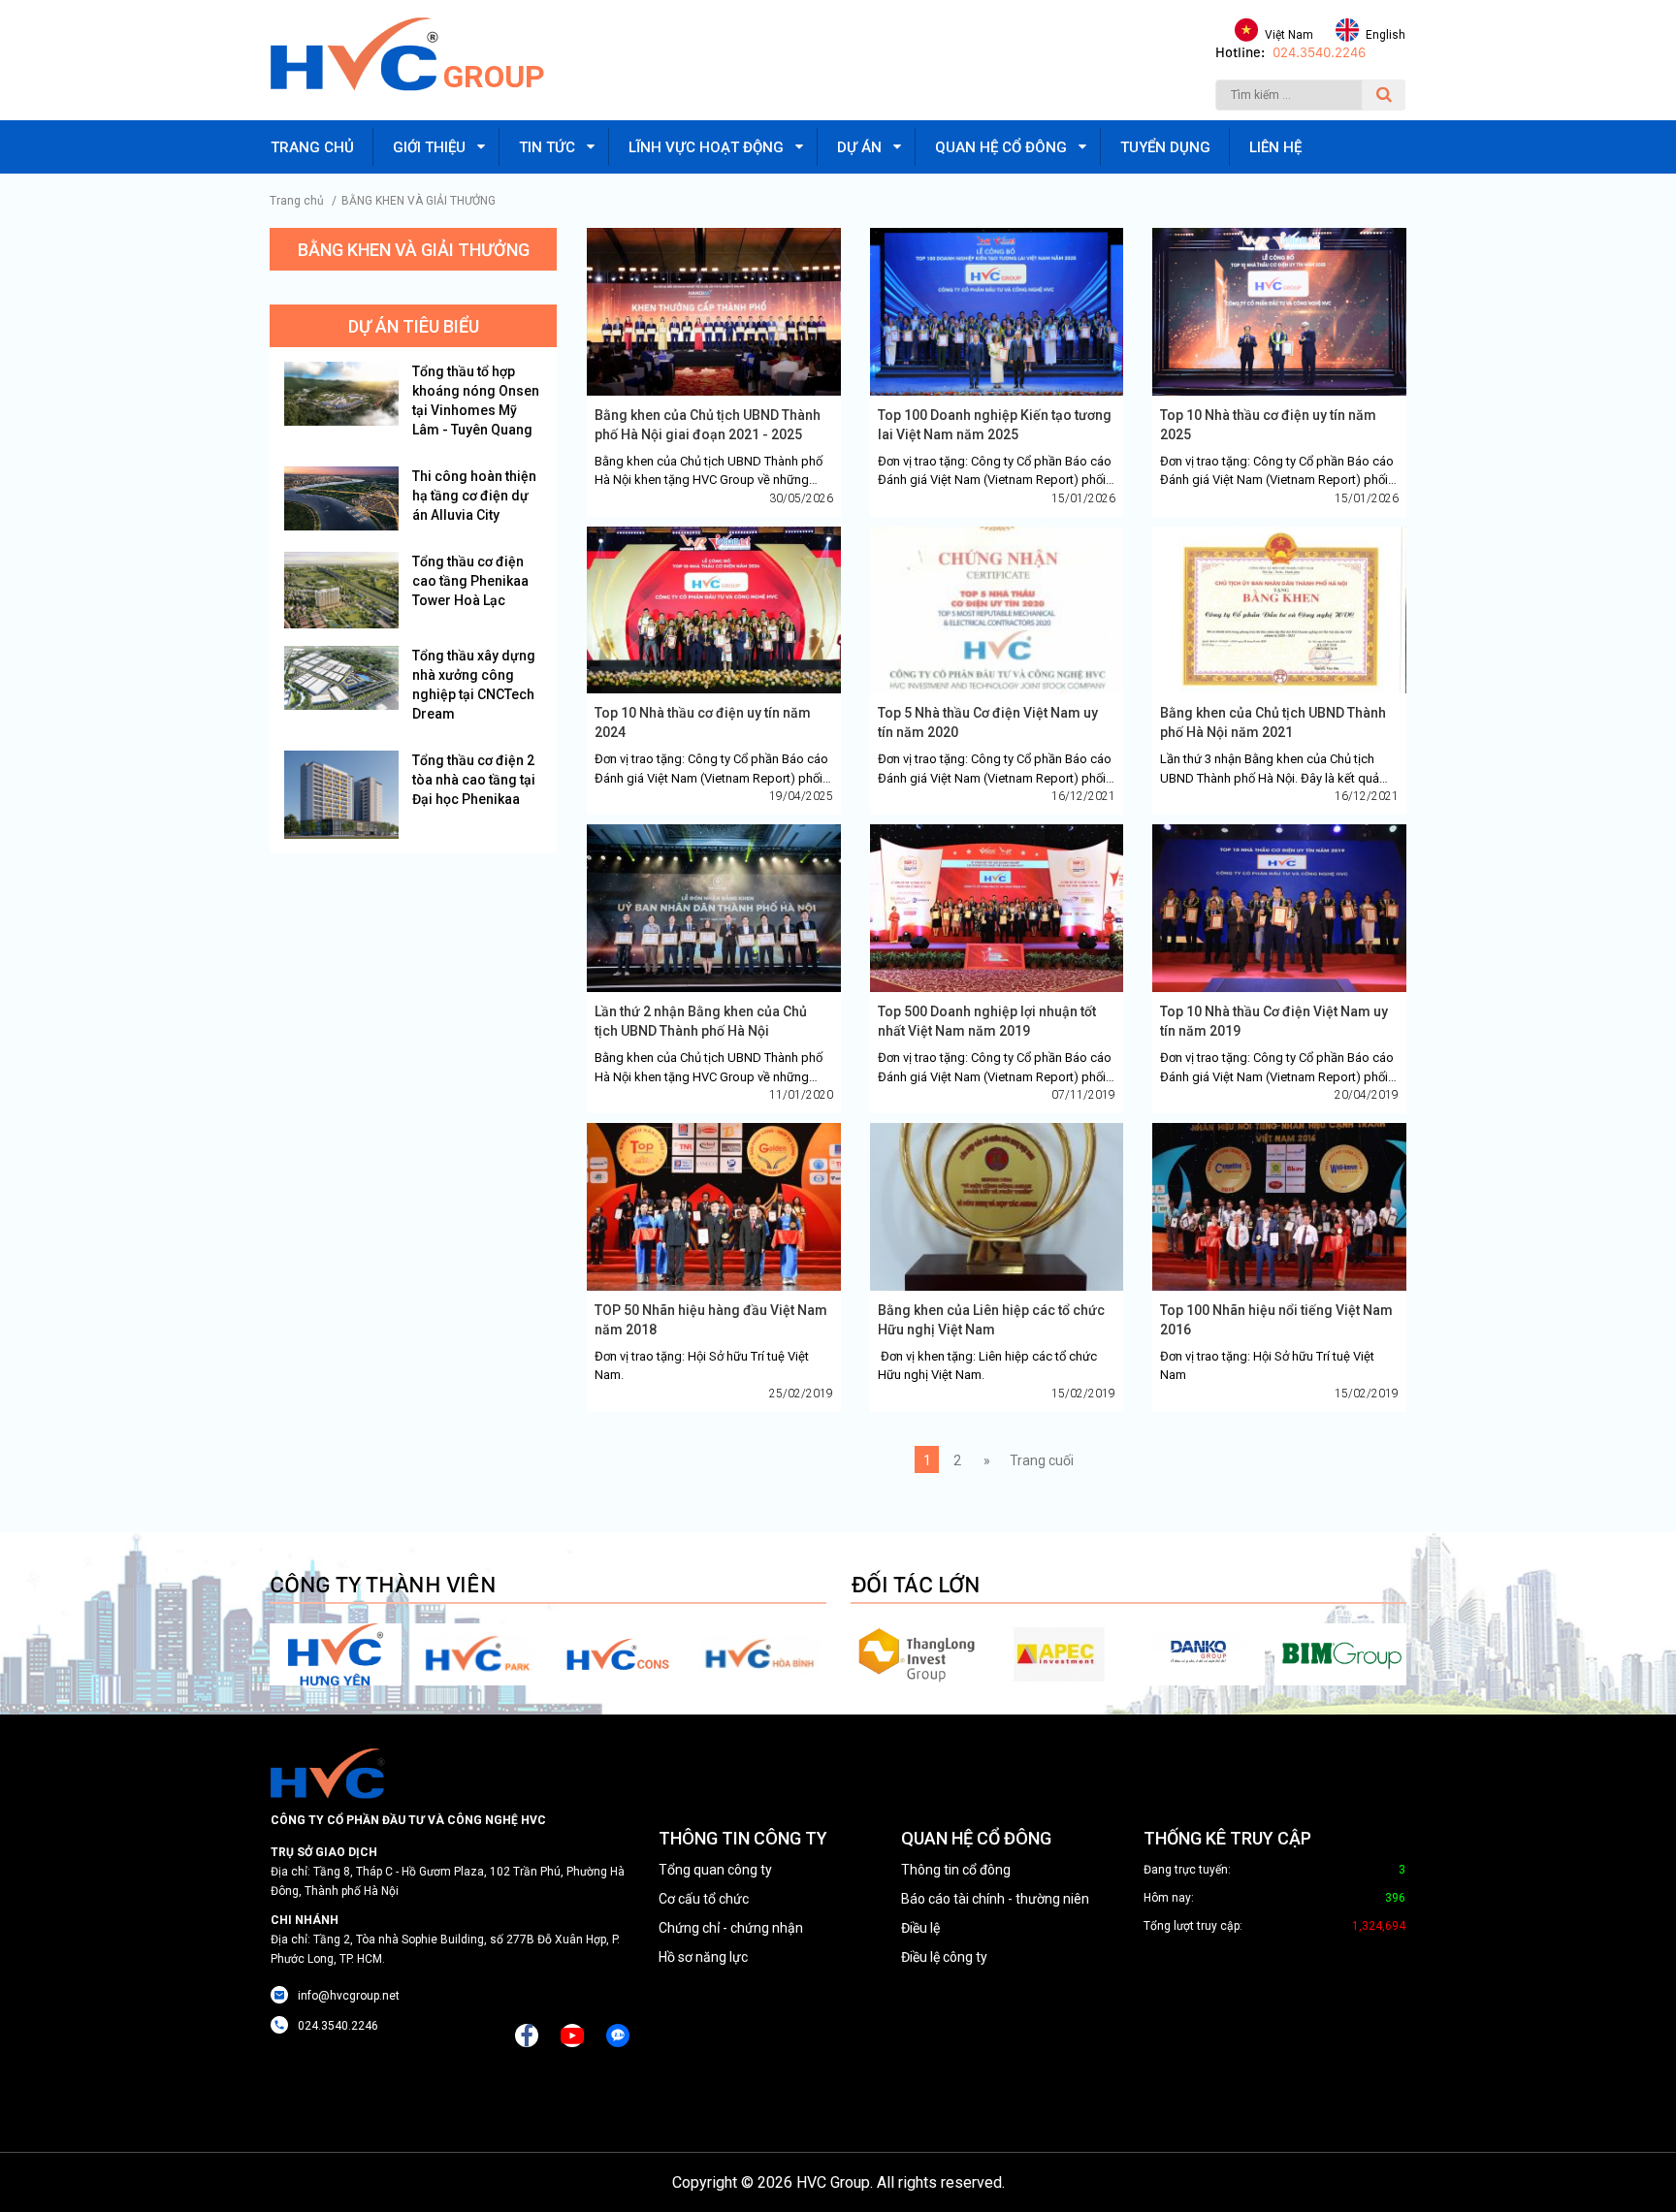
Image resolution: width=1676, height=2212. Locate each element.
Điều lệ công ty (944, 1957)
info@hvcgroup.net (349, 1996)
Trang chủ (312, 147)
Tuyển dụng (1165, 147)
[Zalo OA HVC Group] (618, 2036)
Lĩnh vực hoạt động (706, 147)
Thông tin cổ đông (956, 1870)
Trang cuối (1042, 1460)
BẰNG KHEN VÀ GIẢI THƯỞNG (419, 201)
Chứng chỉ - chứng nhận (731, 1928)
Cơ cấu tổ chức (704, 1899)
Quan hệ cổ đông (1001, 147)
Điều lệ (920, 1928)
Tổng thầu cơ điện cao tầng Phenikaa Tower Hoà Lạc (470, 581)
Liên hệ (1275, 147)
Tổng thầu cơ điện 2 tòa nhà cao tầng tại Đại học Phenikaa (474, 780)
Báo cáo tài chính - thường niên (995, 1899)
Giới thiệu (429, 147)
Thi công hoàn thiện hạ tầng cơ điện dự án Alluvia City (474, 496)
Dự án (859, 147)
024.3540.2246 (1319, 53)
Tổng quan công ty (715, 1870)
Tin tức (547, 147)
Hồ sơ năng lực (703, 1957)
